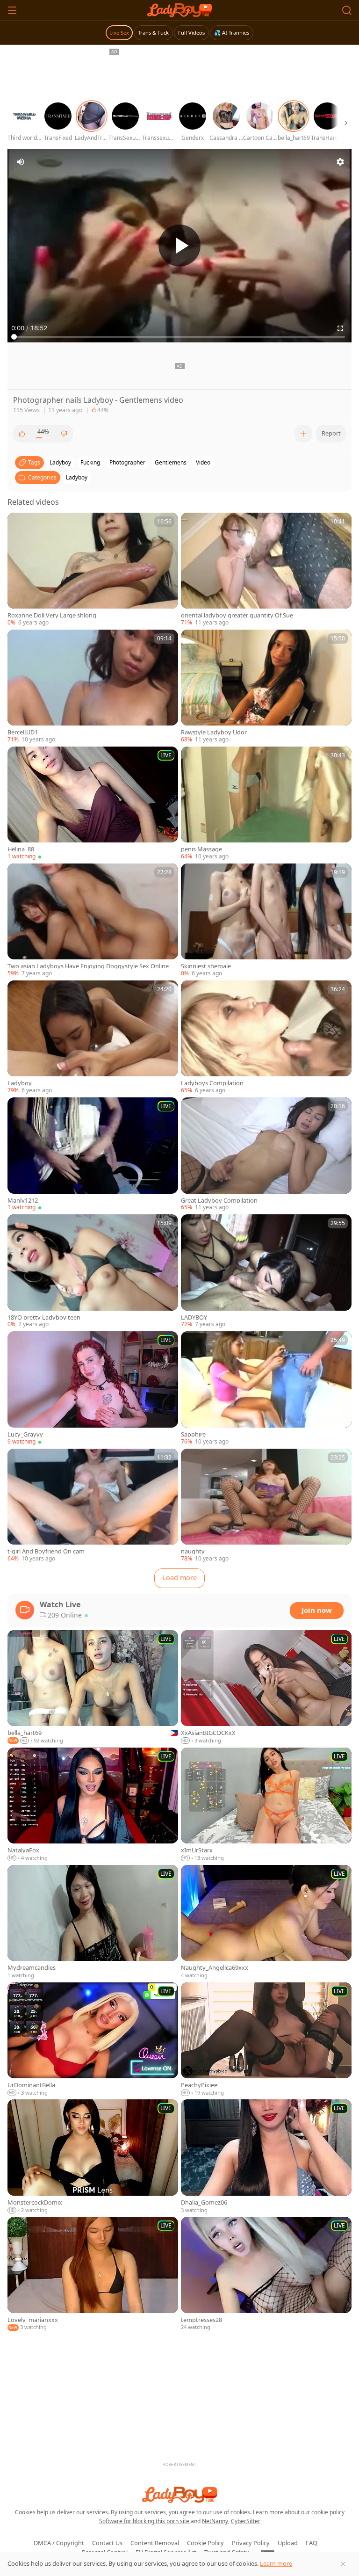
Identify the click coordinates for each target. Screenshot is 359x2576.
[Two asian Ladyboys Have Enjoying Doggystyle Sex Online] (93, 921)
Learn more (276, 2563)
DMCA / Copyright (59, 2543)
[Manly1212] (93, 1154)
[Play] (179, 246)
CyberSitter (246, 2521)
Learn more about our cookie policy (299, 2512)
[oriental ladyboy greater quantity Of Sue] (266, 570)
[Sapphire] (266, 1388)
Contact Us (107, 2543)
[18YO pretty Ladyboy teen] (93, 1271)
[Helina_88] (93, 804)
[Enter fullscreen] (340, 328)
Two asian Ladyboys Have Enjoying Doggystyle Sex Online (88, 966)
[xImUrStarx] (266, 1805)
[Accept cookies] (343, 2564)
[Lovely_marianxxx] (93, 2274)
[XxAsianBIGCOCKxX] (266, 1687)
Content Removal (155, 2543)
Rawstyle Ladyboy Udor (214, 732)
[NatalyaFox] (93, 1805)
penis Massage (201, 849)
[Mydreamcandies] (93, 1922)
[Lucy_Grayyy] (93, 1388)
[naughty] (266, 1506)
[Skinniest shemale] (266, 921)
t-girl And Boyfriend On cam (46, 1551)
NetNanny (215, 2521)
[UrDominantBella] (93, 2040)
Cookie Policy (205, 2543)
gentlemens (171, 462)
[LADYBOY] (266, 1271)
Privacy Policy (251, 2543)
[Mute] (21, 162)
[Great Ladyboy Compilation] (266, 1154)
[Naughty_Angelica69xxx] (266, 1922)
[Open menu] (12, 10)
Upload (288, 2543)
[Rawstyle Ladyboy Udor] (266, 687)
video (203, 462)
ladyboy (60, 462)
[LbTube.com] (179, 10)
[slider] (179, 337)
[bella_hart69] (93, 1687)
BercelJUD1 (23, 732)
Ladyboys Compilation (212, 1083)
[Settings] (340, 162)
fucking (90, 462)
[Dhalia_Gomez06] (266, 2157)
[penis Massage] (266, 804)
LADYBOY (194, 1317)
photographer (127, 462)
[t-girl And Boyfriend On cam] (93, 1506)
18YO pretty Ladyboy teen (44, 1317)
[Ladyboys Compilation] (266, 1038)
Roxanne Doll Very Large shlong (52, 615)
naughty (193, 1551)
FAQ (312, 2543)
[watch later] (19, 524)
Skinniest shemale (206, 966)
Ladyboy (77, 477)
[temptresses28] (266, 2274)
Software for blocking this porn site (145, 2521)
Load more (179, 1578)
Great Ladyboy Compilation (219, 1201)
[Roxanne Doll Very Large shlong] (93, 570)
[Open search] (347, 10)
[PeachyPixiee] (266, 2040)
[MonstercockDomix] (93, 2157)
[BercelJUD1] (93, 687)
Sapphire (193, 1434)
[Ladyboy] (93, 1038)
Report (331, 433)
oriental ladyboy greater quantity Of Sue (237, 615)
